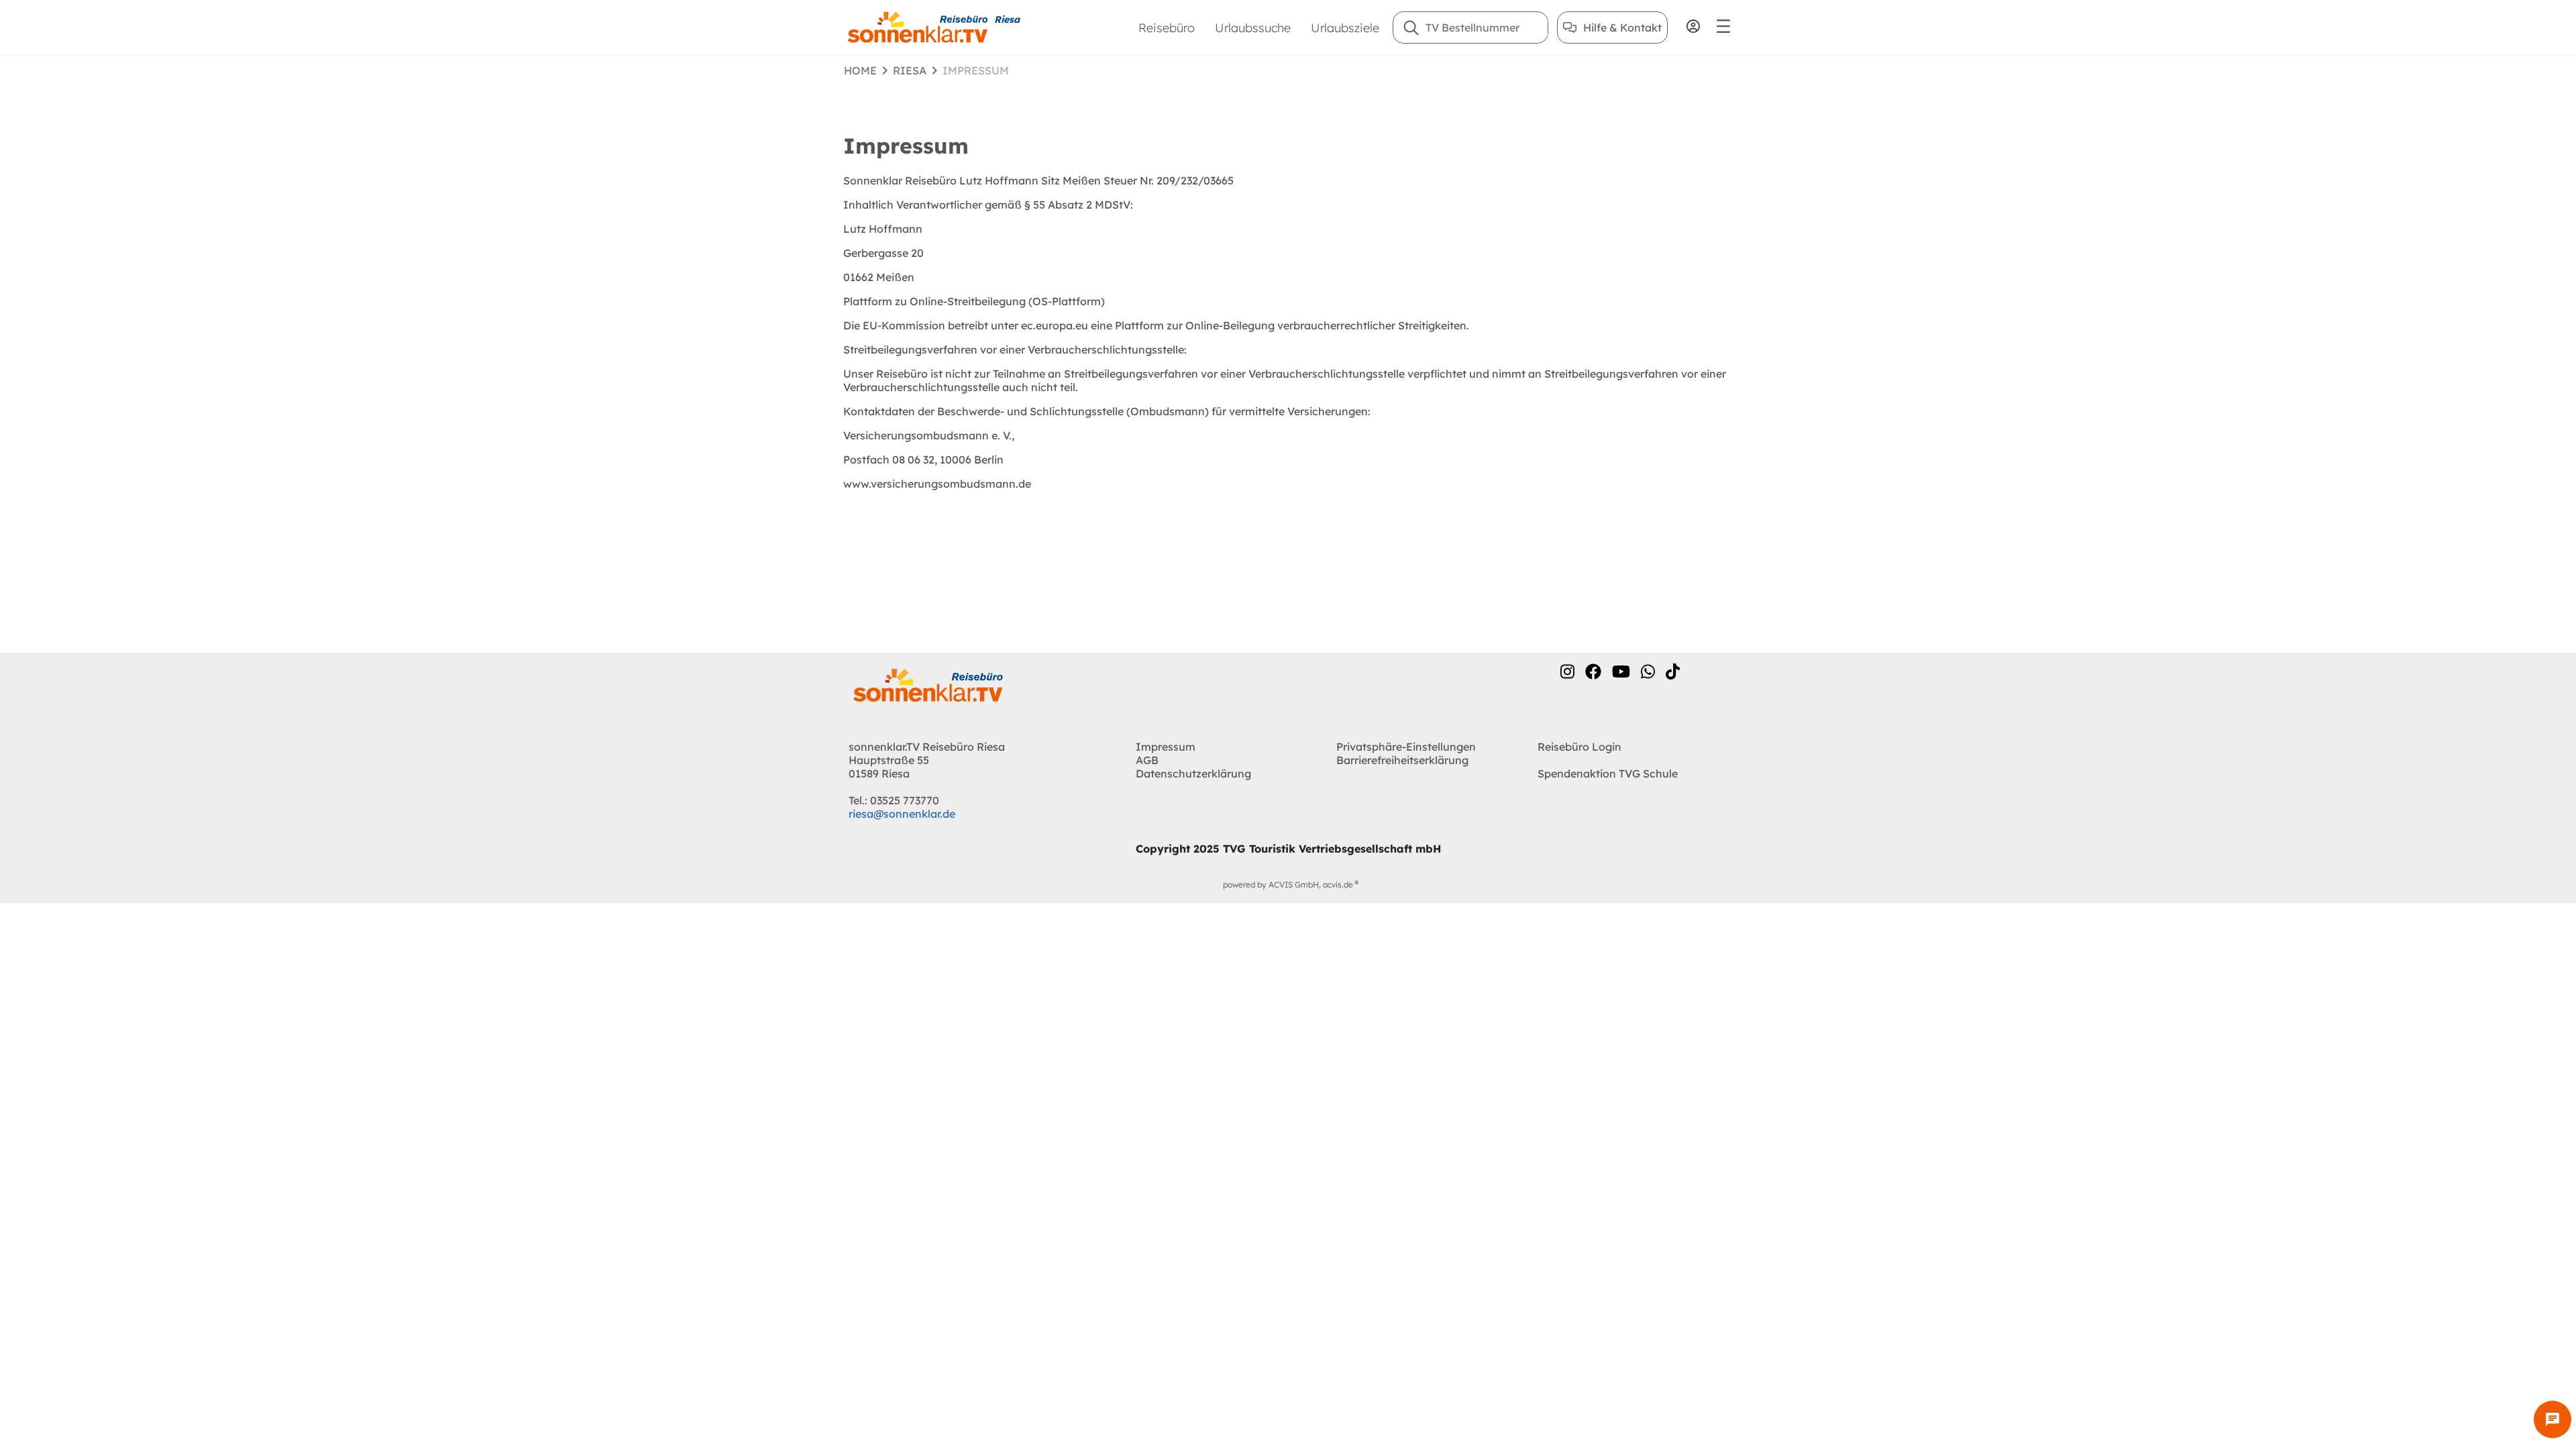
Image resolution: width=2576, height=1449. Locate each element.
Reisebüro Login (1579, 747)
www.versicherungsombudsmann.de (937, 484)
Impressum (1166, 747)
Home (860, 70)
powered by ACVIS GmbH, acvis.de (1288, 884)
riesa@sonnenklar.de (902, 814)
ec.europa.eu (1056, 325)
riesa (910, 70)
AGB (1147, 760)
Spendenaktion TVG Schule (1608, 773)
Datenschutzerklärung (1193, 773)
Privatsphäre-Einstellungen (1406, 747)
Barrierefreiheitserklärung (1402, 760)
